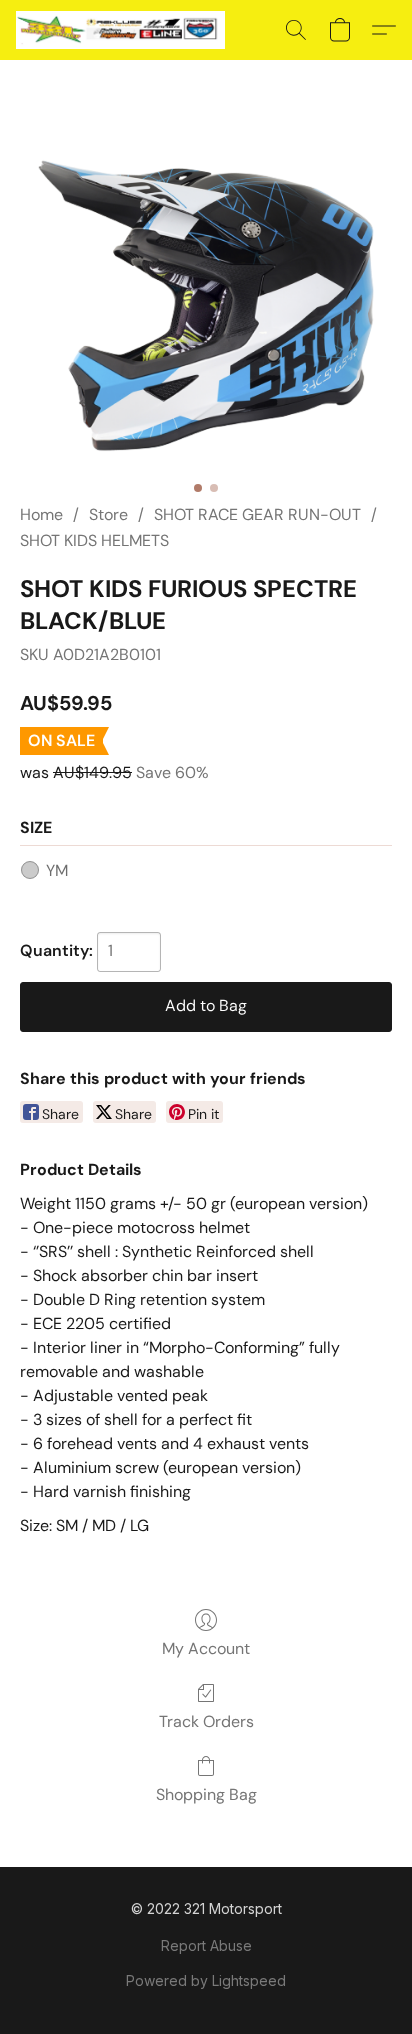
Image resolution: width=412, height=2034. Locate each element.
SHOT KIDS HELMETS (94, 540)
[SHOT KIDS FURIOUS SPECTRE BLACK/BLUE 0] (206, 305)
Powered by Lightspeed (206, 1980)
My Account (206, 1648)
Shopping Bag (206, 1794)
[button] (126, 30)
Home (41, 514)
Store (108, 514)
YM (57, 870)
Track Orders (206, 1721)
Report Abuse (206, 1945)
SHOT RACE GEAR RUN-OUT (257, 514)
